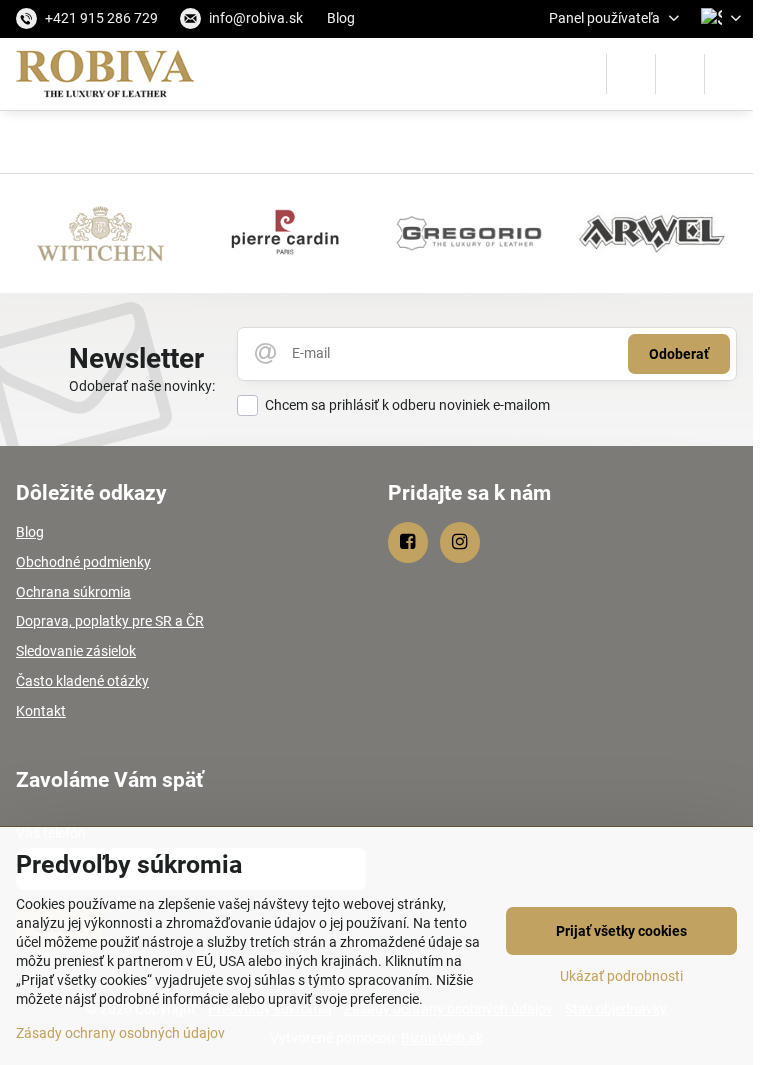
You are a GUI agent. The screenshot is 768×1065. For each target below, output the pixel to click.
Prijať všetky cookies (621, 931)
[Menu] (729, 74)
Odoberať (679, 354)
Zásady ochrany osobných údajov (120, 1033)
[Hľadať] (631, 74)
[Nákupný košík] (680, 74)
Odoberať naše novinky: (142, 386)
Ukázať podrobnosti (621, 976)
